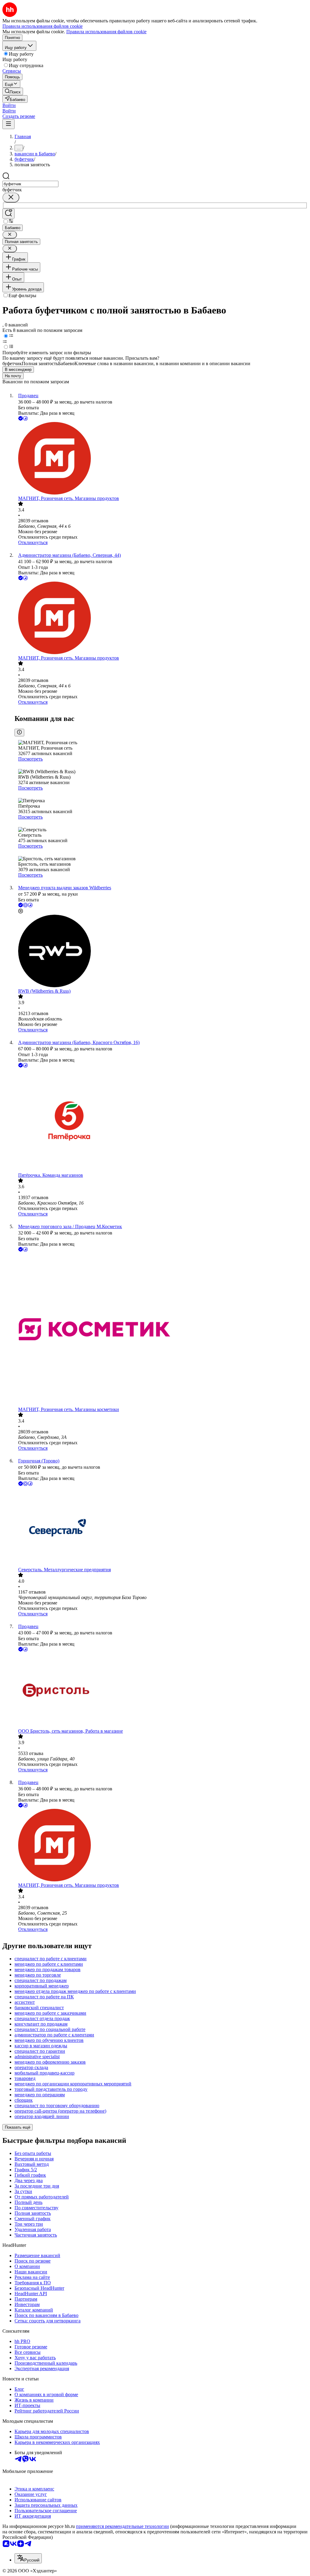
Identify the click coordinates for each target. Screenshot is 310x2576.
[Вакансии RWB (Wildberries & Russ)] (161, 952)
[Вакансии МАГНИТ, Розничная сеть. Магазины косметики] (161, 1330)
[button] (9, 105)
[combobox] (30, 184)
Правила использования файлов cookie (106, 32)
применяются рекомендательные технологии (122, 2526)
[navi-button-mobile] (8, 124)
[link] (13, 91)
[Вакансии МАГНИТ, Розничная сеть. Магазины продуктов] (161, 459)
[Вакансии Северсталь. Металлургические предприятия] (161, 1527)
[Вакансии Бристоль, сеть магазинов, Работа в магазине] (161, 1691)
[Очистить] (11, 198)
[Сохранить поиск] (8, 214)
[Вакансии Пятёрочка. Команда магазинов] (161, 1121)
